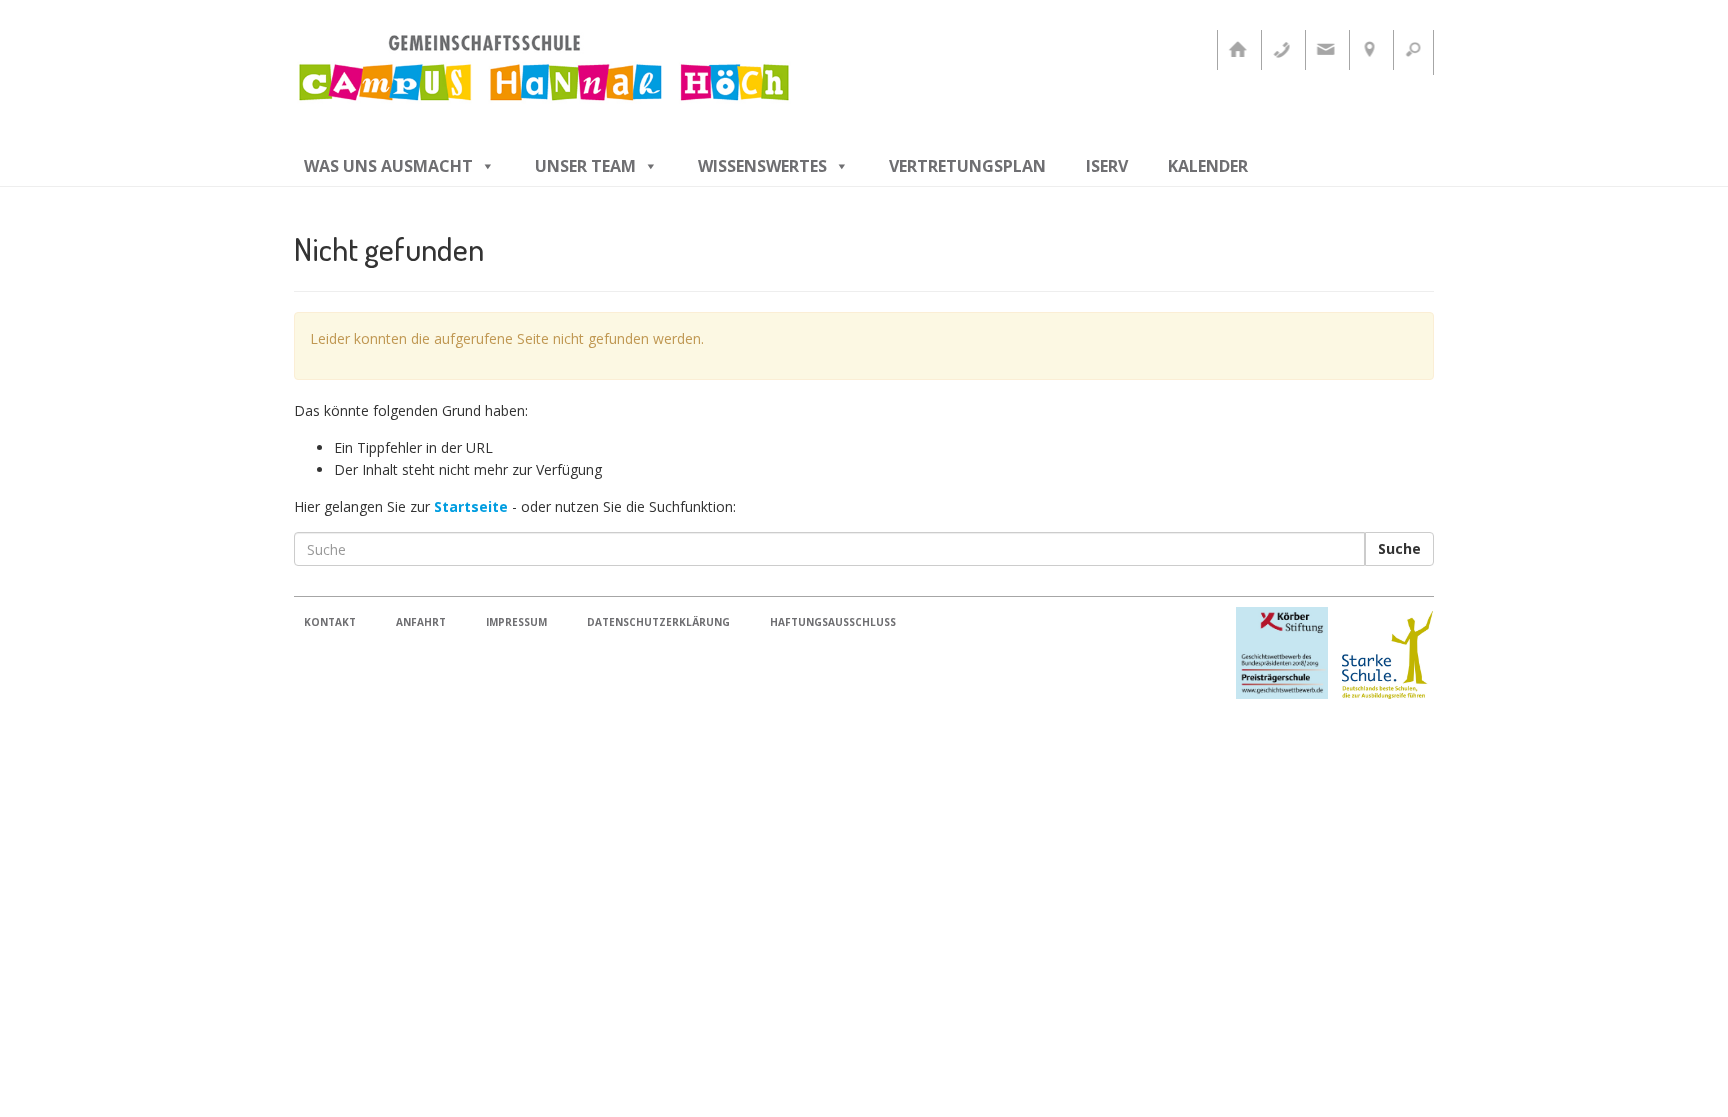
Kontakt (330, 622)
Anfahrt (421, 622)
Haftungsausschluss (833, 622)
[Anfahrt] (1369, 50)
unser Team (585, 166)
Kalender (1208, 166)
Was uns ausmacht (388, 166)
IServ (1107, 166)
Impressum (516, 622)
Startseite (471, 506)
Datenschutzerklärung (658, 622)
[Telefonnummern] (1281, 50)
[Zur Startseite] (1237, 50)
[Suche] (1413, 50)
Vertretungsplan (967, 166)
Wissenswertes (762, 166)
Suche (1399, 548)
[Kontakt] (1325, 50)
